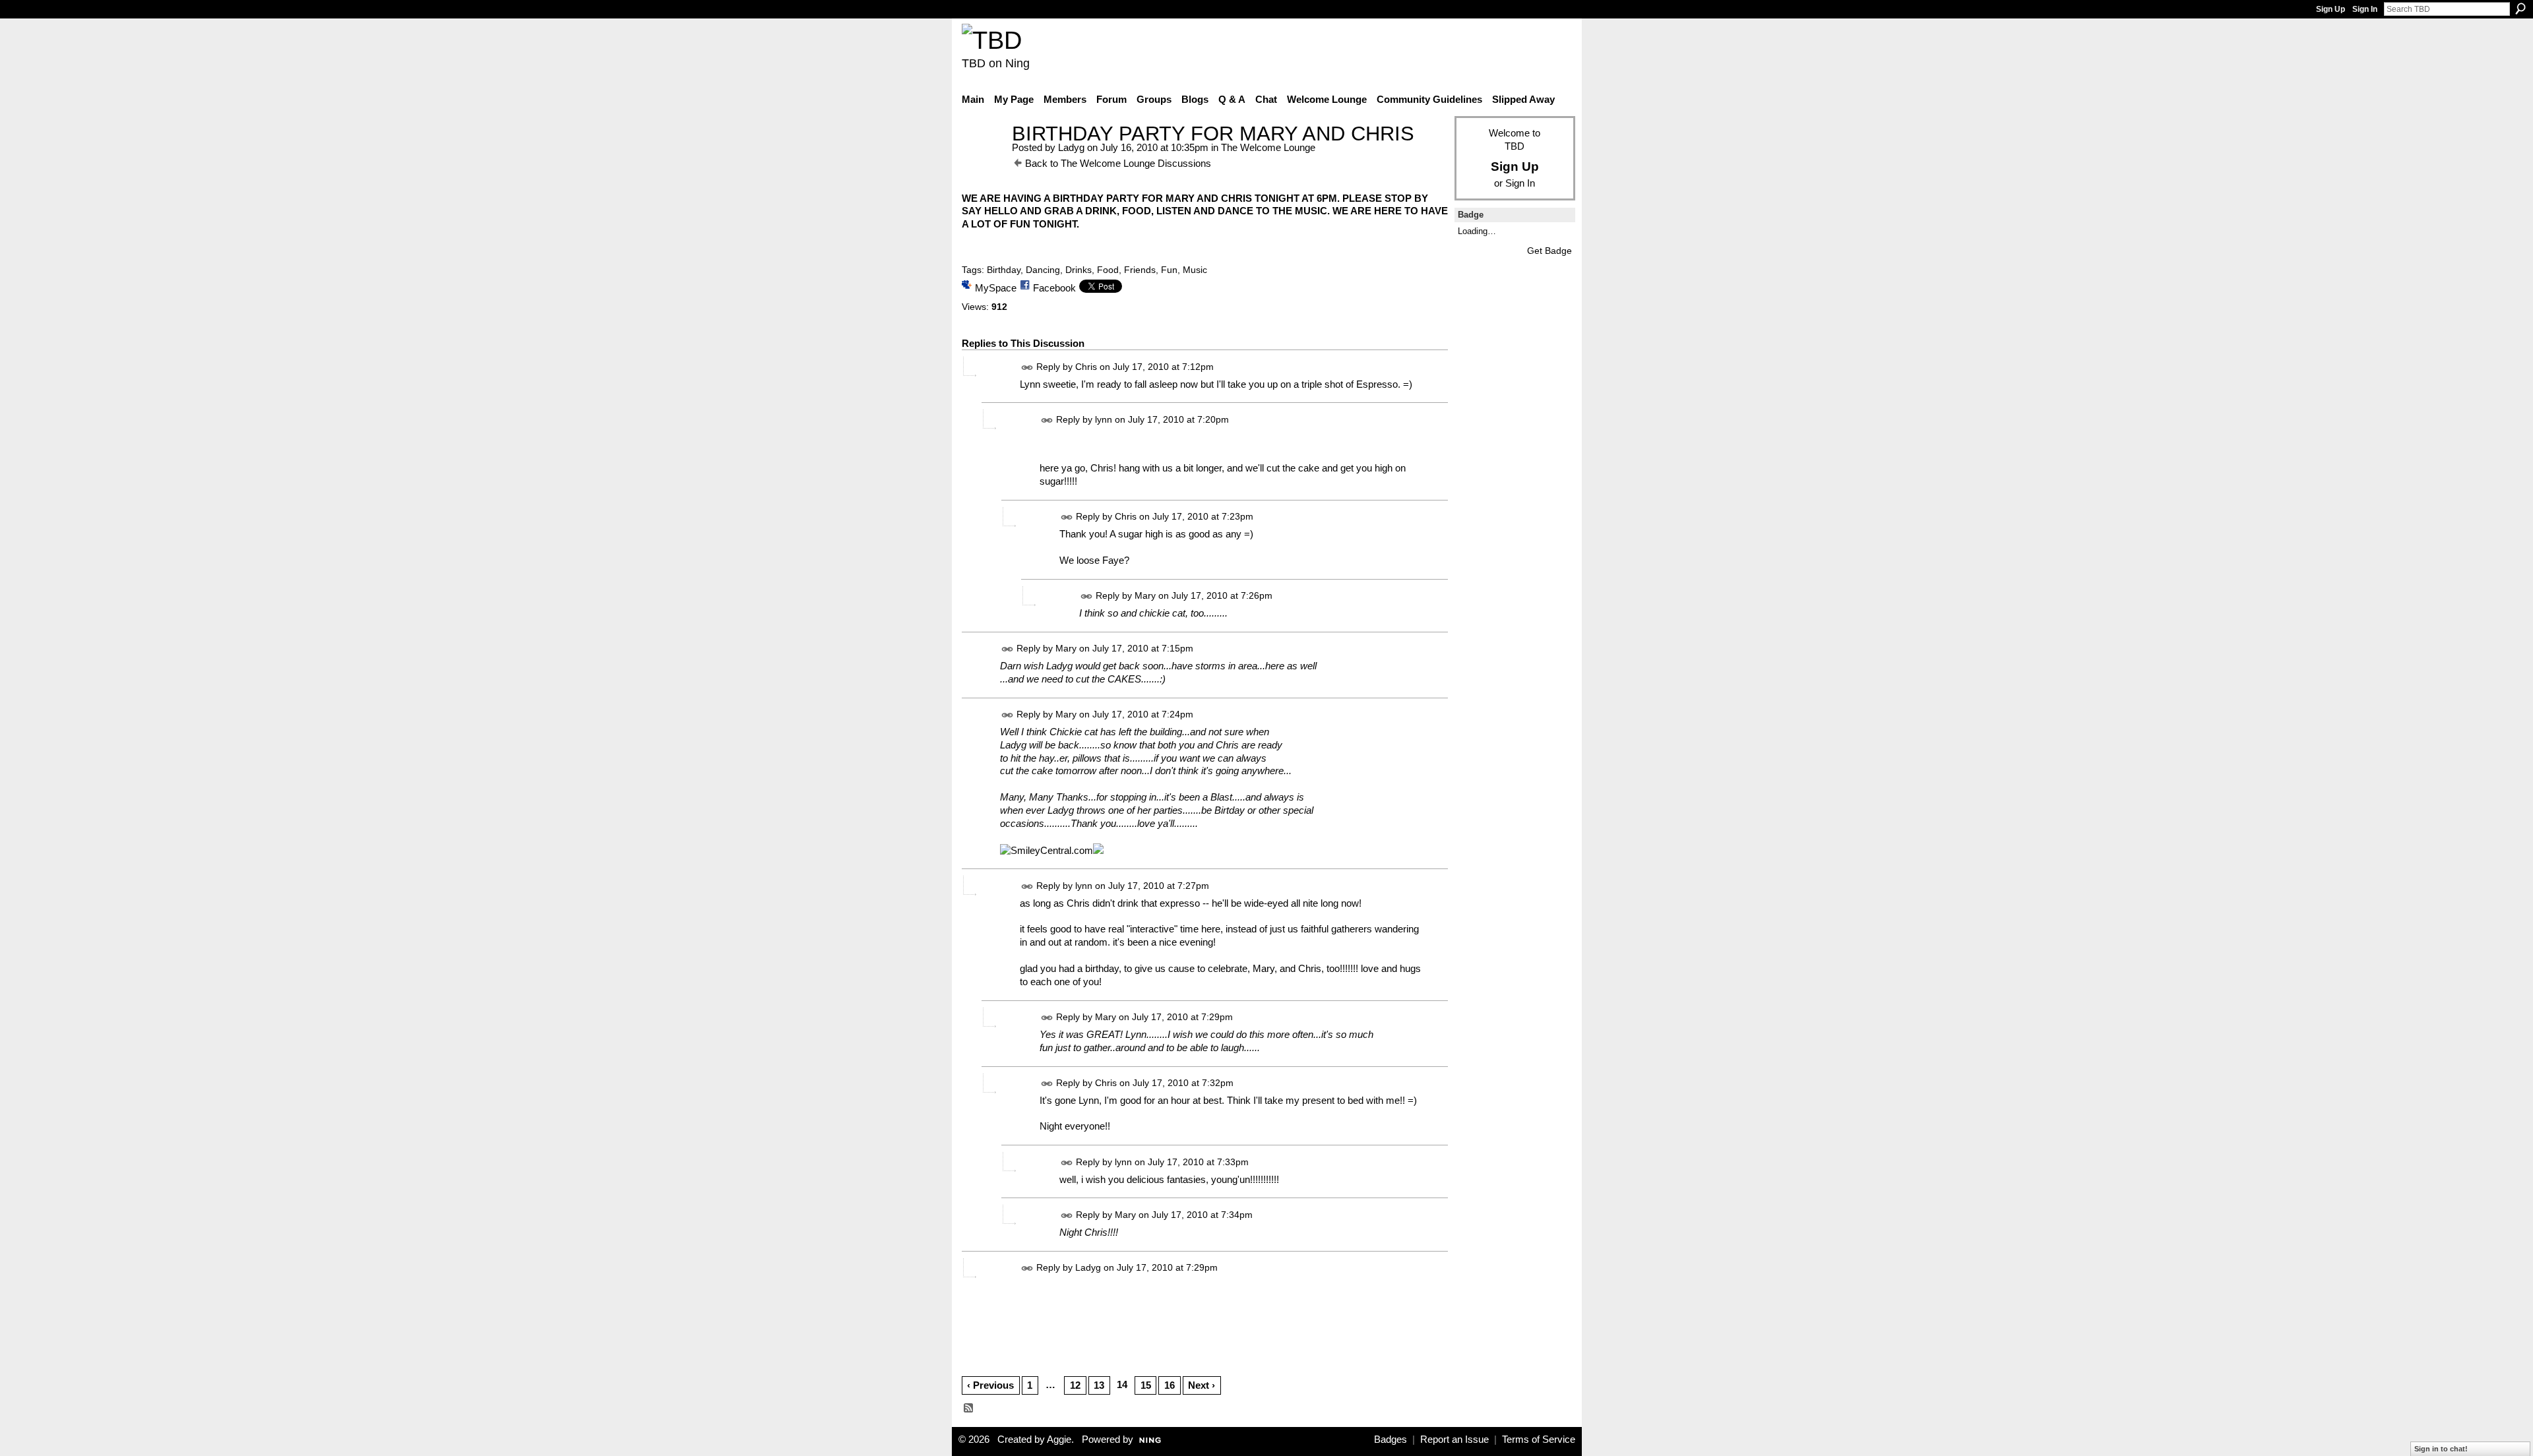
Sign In (2365, 9)
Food (1108, 270)
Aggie (1059, 1440)
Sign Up (2330, 9)
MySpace (996, 288)
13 (1099, 1385)
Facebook (1054, 288)
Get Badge (1549, 251)
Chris (1086, 367)
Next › (1202, 1385)
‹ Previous (990, 1385)
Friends (1140, 270)
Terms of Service (1539, 1440)
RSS (969, 1409)
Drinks (1079, 270)
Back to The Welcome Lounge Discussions (1118, 163)
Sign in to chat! (2441, 1449)
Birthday (1004, 270)
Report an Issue (1454, 1440)
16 (1170, 1385)
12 (1075, 1385)
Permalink (1027, 368)
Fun (1169, 270)
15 (1146, 1385)
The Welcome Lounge (1268, 147)
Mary (1145, 595)
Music (1195, 270)
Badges (1391, 1440)
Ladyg (1071, 147)
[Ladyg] (983, 158)
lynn (1104, 419)
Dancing (1043, 270)
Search (2520, 9)
